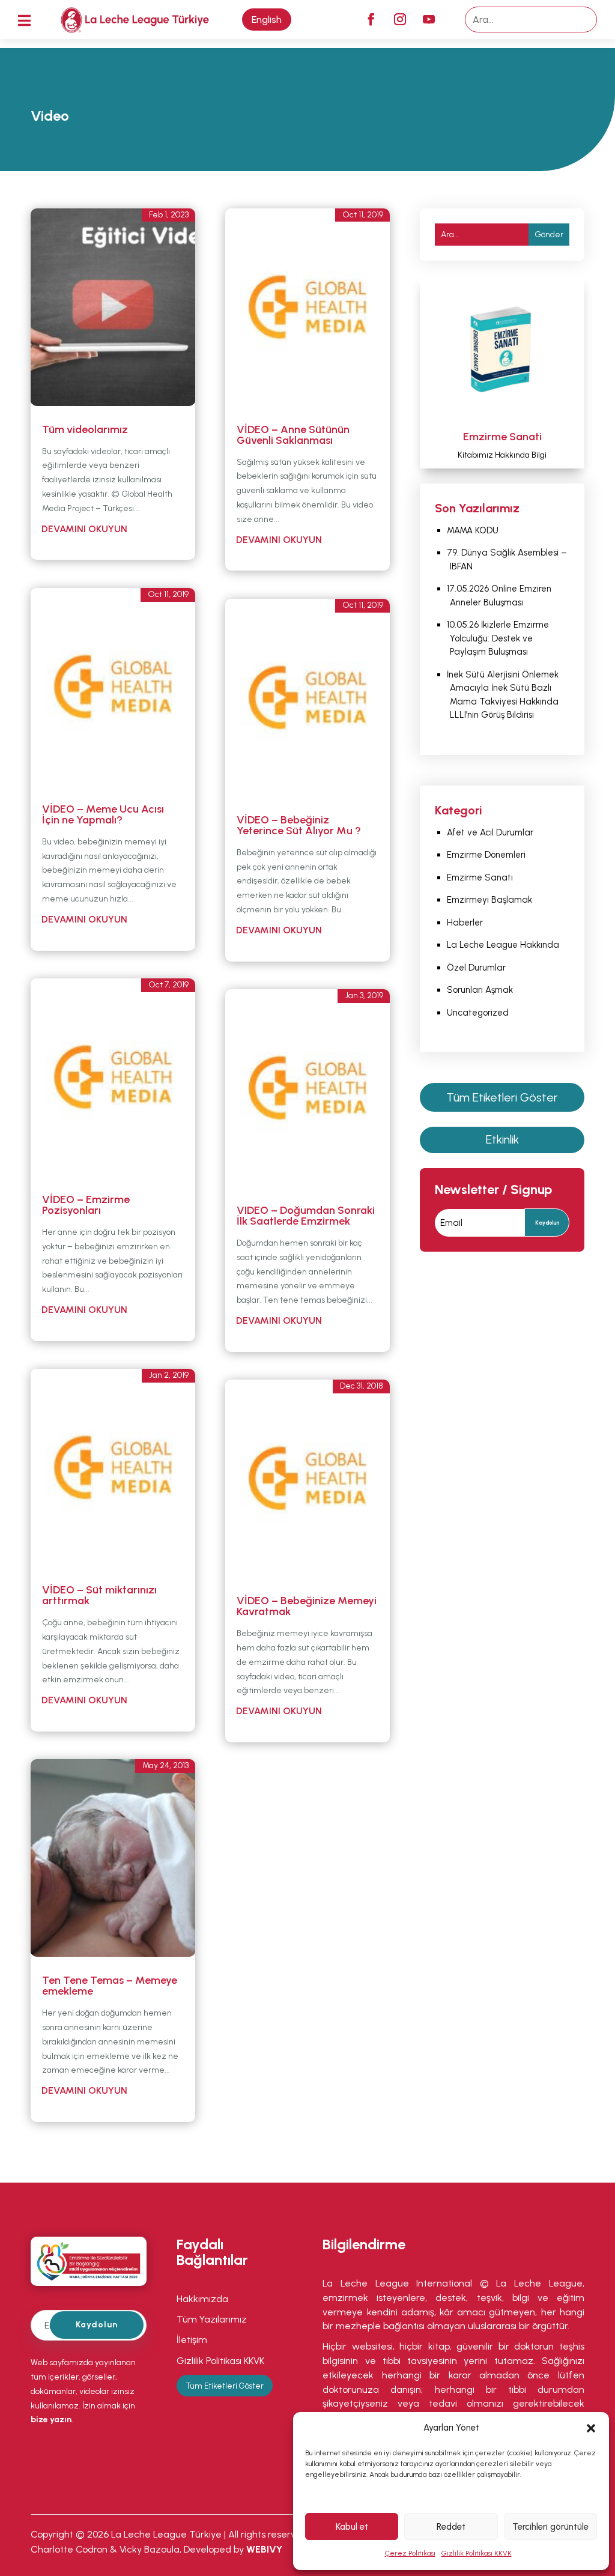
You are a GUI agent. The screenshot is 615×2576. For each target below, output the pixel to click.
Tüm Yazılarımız (212, 2319)
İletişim (192, 2340)
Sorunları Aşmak (481, 990)
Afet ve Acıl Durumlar (490, 832)
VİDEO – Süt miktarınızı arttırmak (99, 1595)
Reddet (451, 2527)
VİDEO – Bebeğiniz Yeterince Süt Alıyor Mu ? (299, 825)
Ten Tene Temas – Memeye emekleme (110, 1986)
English (267, 20)
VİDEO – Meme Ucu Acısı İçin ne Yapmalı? (103, 814)
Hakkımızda (204, 2299)
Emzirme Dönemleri (486, 855)
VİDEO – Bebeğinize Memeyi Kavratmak (307, 1606)
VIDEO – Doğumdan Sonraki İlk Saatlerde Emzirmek (306, 1216)
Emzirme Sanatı (480, 877)
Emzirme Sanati (502, 437)
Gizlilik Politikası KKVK (477, 2553)
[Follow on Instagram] (400, 19)
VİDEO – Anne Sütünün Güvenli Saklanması (293, 435)
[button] (591, 2428)
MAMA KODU (473, 530)
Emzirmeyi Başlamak (491, 900)
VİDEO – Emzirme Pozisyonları (86, 1205)
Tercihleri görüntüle (550, 2527)
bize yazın (51, 2420)
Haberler (465, 923)
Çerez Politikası (410, 2553)
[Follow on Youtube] (429, 19)
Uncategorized (478, 1013)
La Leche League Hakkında (503, 945)
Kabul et (352, 2527)
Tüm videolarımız (85, 429)
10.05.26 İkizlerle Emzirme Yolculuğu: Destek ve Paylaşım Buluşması (498, 638)
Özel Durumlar (476, 968)
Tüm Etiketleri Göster (502, 1097)
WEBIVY (264, 2549)
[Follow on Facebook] (371, 19)
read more (118, 531)
